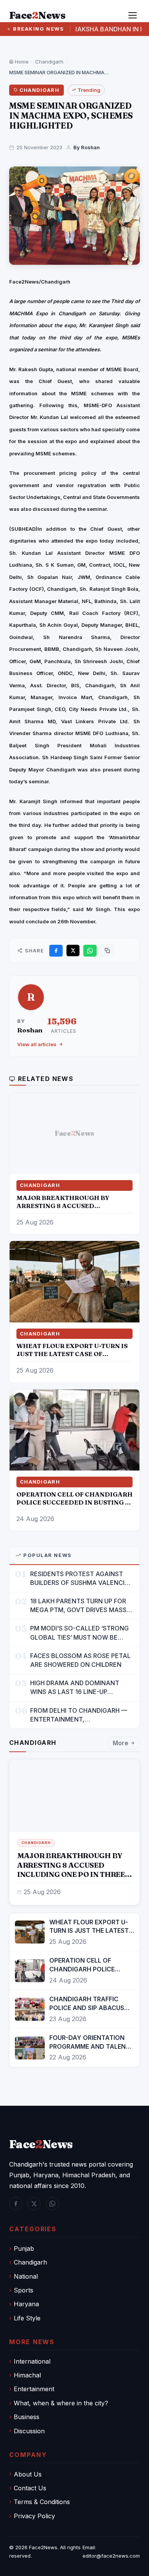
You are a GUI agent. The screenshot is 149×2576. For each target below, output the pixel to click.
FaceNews (41, 2144)
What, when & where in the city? (61, 2403)
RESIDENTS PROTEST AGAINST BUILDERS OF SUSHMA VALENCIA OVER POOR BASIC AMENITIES (80, 1579)
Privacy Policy (34, 2516)
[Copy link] (107, 951)
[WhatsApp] (52, 2204)
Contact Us (30, 2488)
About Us (28, 2474)
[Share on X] (73, 951)
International (32, 2361)
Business (27, 2417)
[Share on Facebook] (56, 951)
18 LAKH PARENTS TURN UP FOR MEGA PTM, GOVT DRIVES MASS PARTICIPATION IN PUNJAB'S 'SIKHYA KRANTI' (78, 1606)
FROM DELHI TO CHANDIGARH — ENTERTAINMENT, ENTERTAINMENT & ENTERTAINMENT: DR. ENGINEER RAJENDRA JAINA (79, 1715)
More (121, 1743)
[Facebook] (16, 2204)
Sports (23, 2290)
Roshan (30, 1030)
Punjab (24, 2248)
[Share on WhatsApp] (90, 951)
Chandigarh (49, 62)
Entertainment (34, 2389)
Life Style (27, 2318)
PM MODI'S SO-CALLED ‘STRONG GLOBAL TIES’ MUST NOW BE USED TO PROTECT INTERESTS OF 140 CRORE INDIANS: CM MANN (82, 1633)
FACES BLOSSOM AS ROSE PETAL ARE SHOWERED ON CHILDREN (80, 1660)
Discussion (29, 2431)
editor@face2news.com (111, 2556)
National (26, 2276)
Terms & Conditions (42, 2502)
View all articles (37, 1044)
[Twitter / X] (34, 2204)
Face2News (43, 2547)
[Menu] (133, 15)
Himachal (27, 2375)
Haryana (26, 2304)
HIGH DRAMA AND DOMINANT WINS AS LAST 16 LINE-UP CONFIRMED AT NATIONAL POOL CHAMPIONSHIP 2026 (79, 1688)
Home (21, 62)
